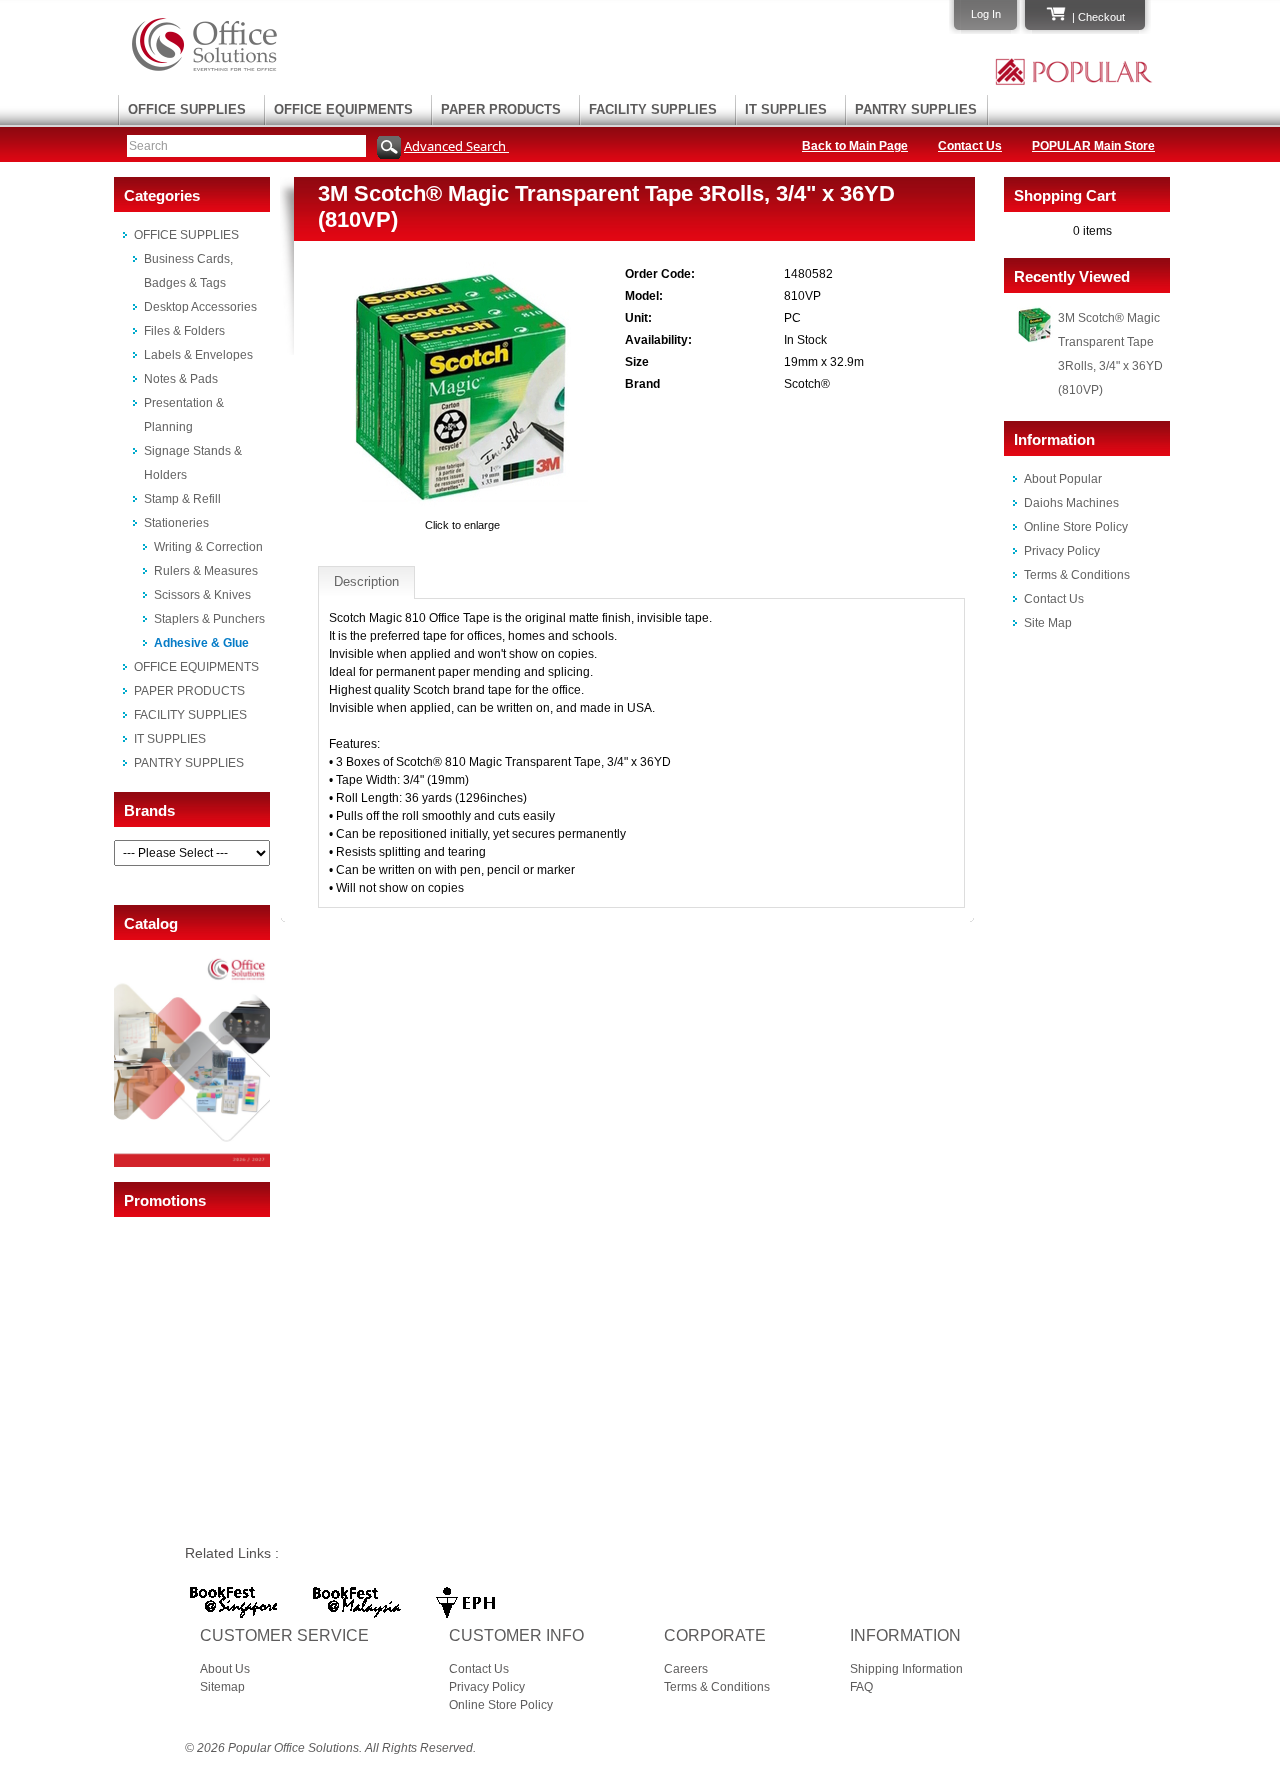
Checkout (1101, 17)
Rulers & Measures (206, 571)
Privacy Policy (1062, 551)
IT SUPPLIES (786, 109)
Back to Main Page (855, 146)
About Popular (1063, 479)
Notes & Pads (181, 379)
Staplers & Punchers (209, 619)
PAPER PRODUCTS (501, 109)
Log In (986, 14)
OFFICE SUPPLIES (187, 109)
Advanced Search (456, 146)
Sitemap (222, 1687)
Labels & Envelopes (198, 355)
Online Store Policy (1076, 527)
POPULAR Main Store (1093, 146)
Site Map (1048, 623)
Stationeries (176, 523)
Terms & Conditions (1077, 575)
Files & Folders (184, 331)
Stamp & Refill (182, 499)
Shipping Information (906, 1669)
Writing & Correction (208, 547)
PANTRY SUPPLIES (916, 109)
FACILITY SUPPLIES (653, 109)
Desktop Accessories (200, 307)
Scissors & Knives (202, 595)
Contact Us (970, 146)
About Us (225, 1669)
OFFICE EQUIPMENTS (343, 109)
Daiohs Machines (1071, 503)
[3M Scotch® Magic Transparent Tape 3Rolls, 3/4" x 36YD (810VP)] (463, 507)
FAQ (861, 1687)
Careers (686, 1669)
